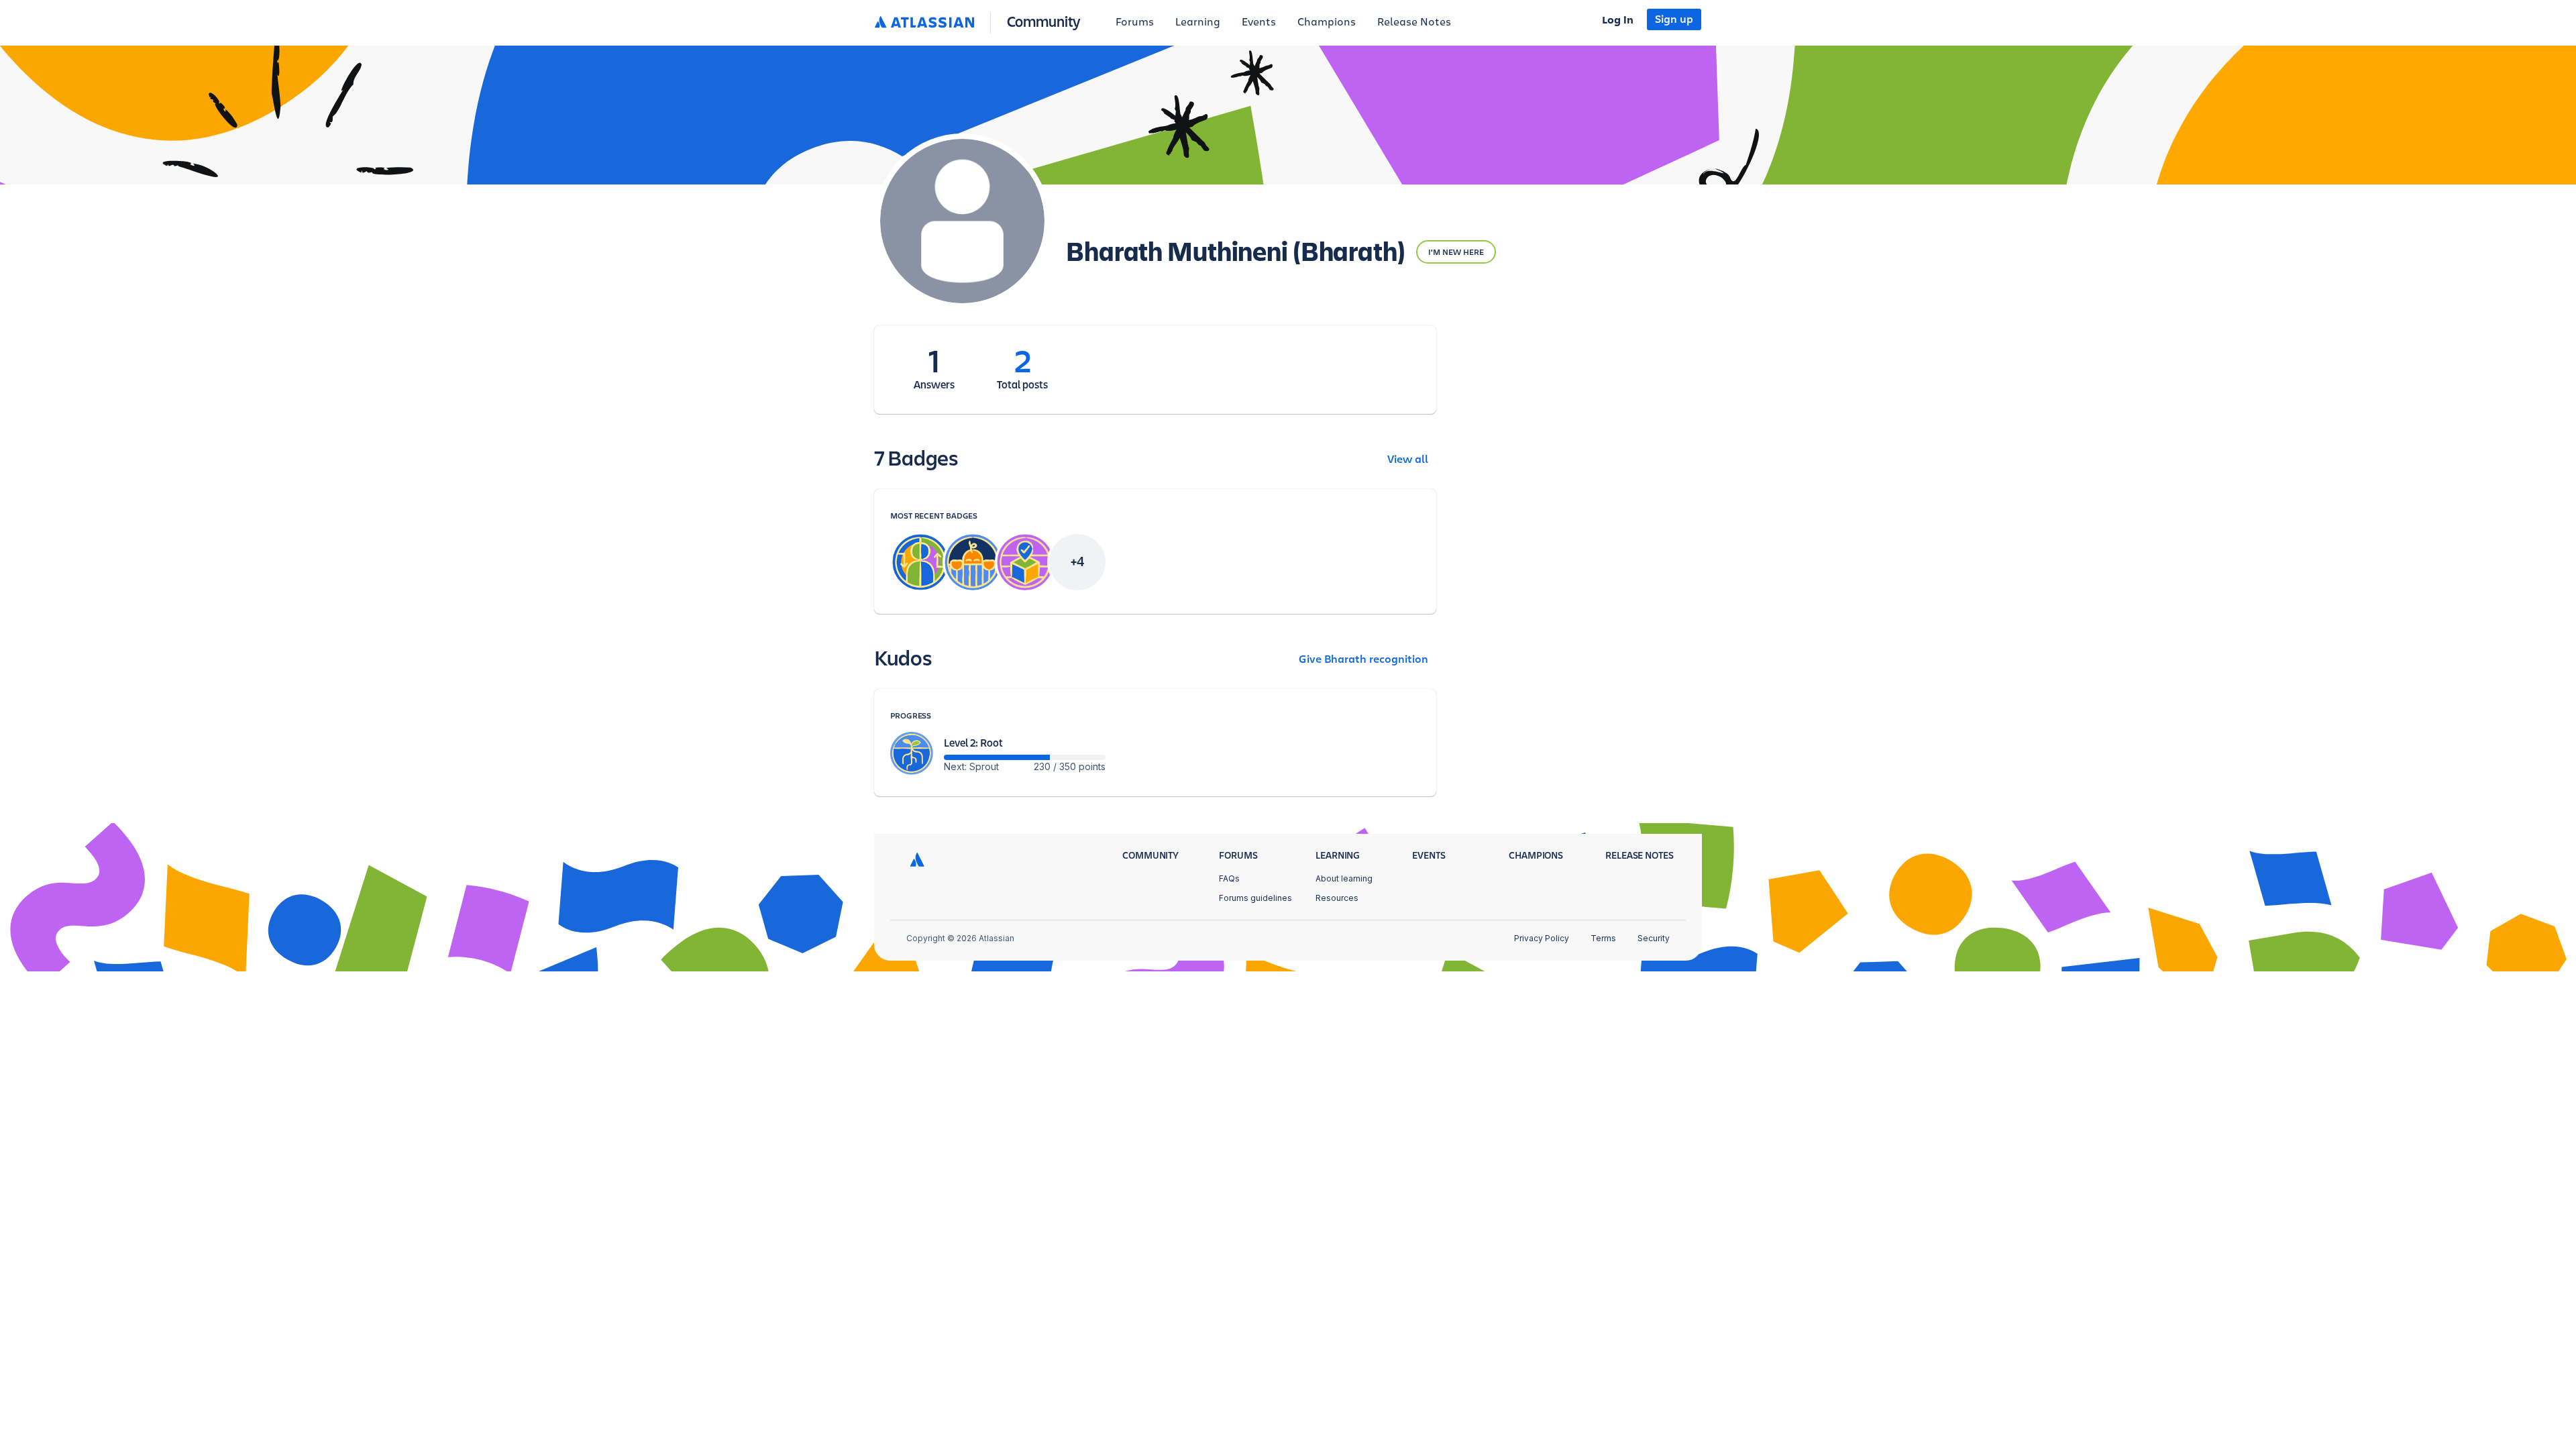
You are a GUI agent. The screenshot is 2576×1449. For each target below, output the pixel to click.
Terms (1603, 938)
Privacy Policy (1542, 938)
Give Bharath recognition (1363, 659)
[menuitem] (1135, 23)
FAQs (1229, 878)
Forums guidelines (1255, 898)
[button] (980, 22)
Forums (1135, 22)
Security (1654, 938)
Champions (1327, 22)
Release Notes (1414, 22)
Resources (1337, 898)
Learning (1198, 22)
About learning (1344, 878)
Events (1259, 22)
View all (1408, 460)
